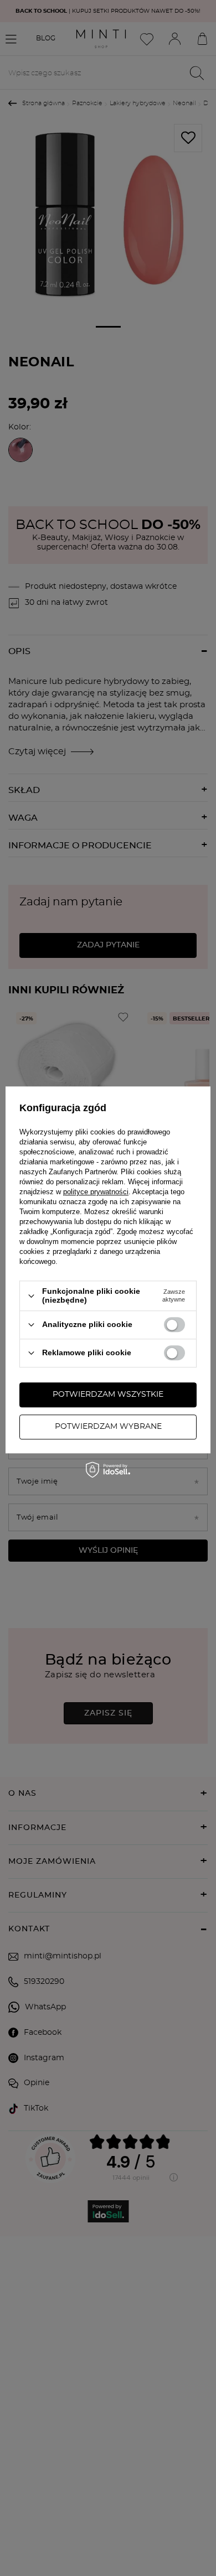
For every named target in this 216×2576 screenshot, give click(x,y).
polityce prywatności (96, 1192)
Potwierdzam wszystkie (108, 1395)
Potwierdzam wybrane (108, 1427)
